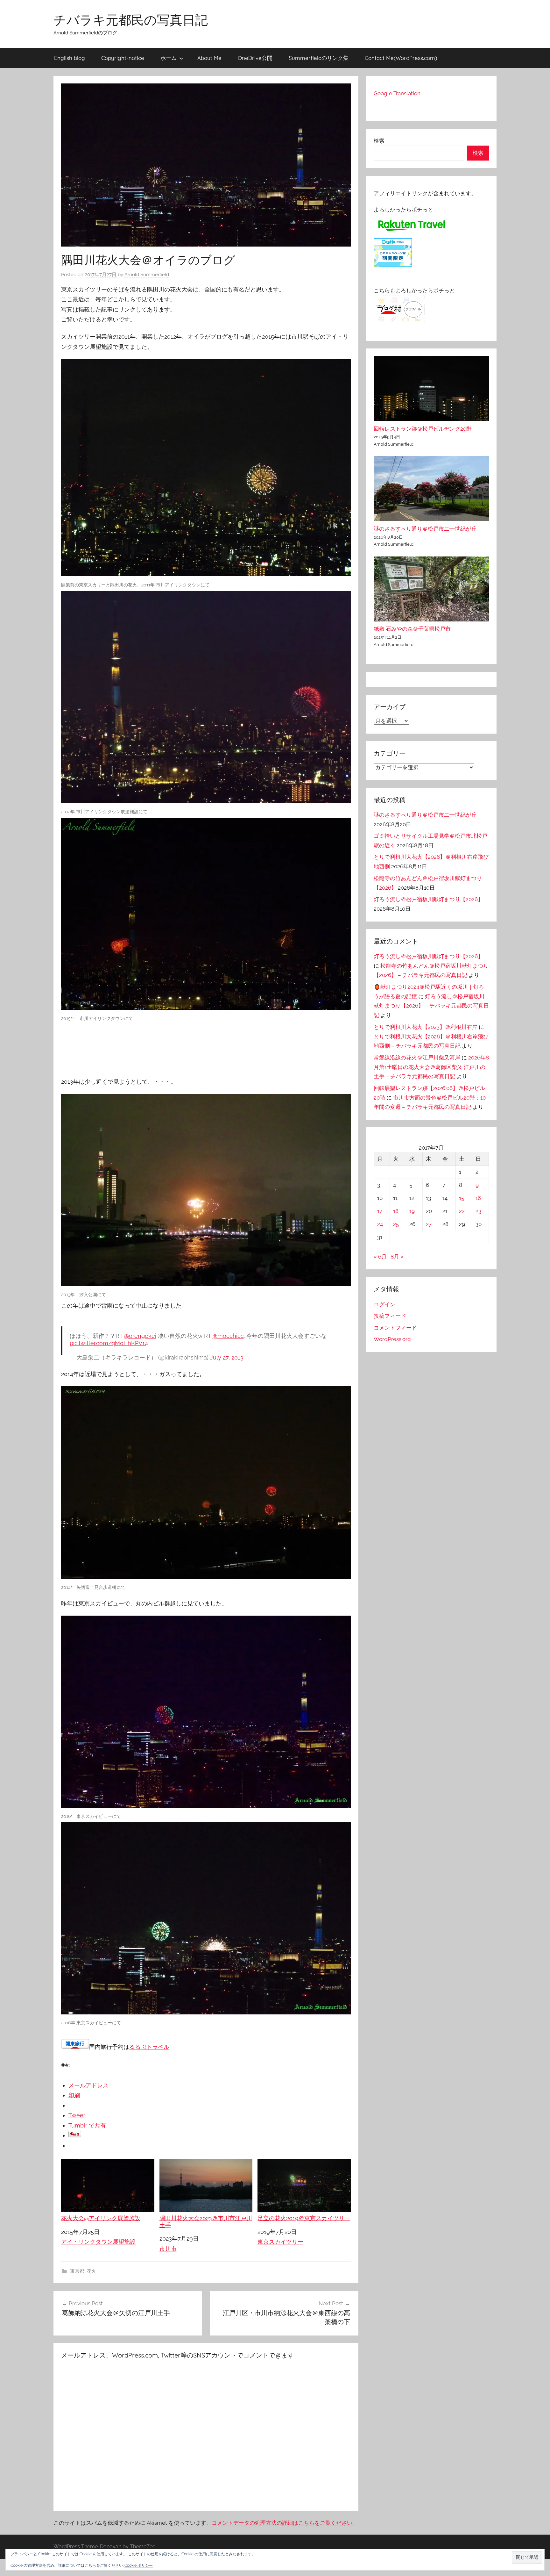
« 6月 (380, 1257)
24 (380, 1224)
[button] (527, 2557)
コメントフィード (395, 1328)
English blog (70, 58)
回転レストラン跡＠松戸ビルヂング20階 (423, 429)
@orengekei (140, 1336)
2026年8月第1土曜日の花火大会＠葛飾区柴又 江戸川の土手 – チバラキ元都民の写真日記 (431, 1067)
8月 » (397, 1257)
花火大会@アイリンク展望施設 (101, 2218)
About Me (209, 58)
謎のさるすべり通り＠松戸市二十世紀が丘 (425, 529)
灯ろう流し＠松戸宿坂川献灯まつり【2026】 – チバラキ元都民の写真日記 (431, 1006)
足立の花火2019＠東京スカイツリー (304, 2218)
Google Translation (397, 93)
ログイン (384, 1304)
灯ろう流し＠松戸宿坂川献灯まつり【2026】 (428, 899)
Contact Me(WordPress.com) (401, 58)
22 (462, 1211)
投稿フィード (390, 1316)
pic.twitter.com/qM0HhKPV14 (109, 1343)
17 (380, 1211)
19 (412, 1211)
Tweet (77, 2115)
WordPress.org (392, 1339)
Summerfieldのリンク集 (319, 58)
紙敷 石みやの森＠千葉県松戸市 (412, 629)
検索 (379, 141)
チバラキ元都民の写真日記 (131, 20)
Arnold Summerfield (147, 275)
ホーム (169, 58)
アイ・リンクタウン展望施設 (98, 2242)
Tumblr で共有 (87, 2125)
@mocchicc (228, 1336)
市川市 (168, 2249)
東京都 (77, 2271)
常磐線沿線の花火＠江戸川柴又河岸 (417, 1058)
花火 (91, 2271)
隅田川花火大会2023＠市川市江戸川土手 (206, 2222)
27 (429, 1224)
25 (396, 1224)
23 (478, 1211)
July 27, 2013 (227, 1357)
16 (478, 1198)
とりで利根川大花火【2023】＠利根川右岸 (426, 1027)
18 (396, 1211)
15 (462, 1198)
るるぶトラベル (149, 2047)
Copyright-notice (123, 58)
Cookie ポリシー (139, 2565)
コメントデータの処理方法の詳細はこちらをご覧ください (282, 2523)
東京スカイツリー (280, 2242)
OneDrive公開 (255, 58)
